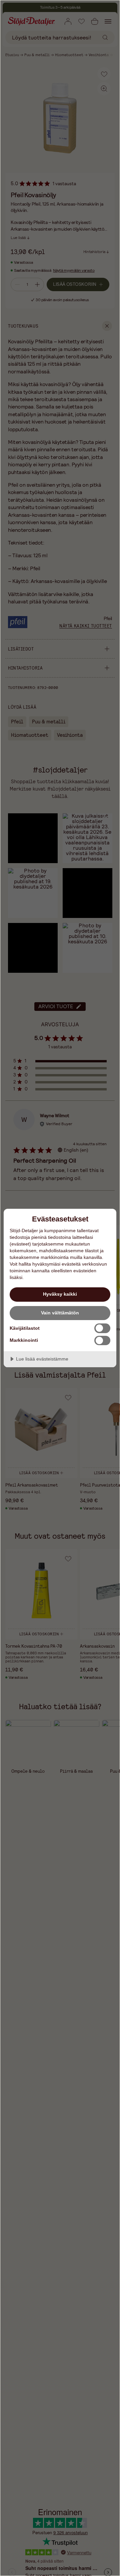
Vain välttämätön (60, 1313)
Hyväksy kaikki (60, 1294)
